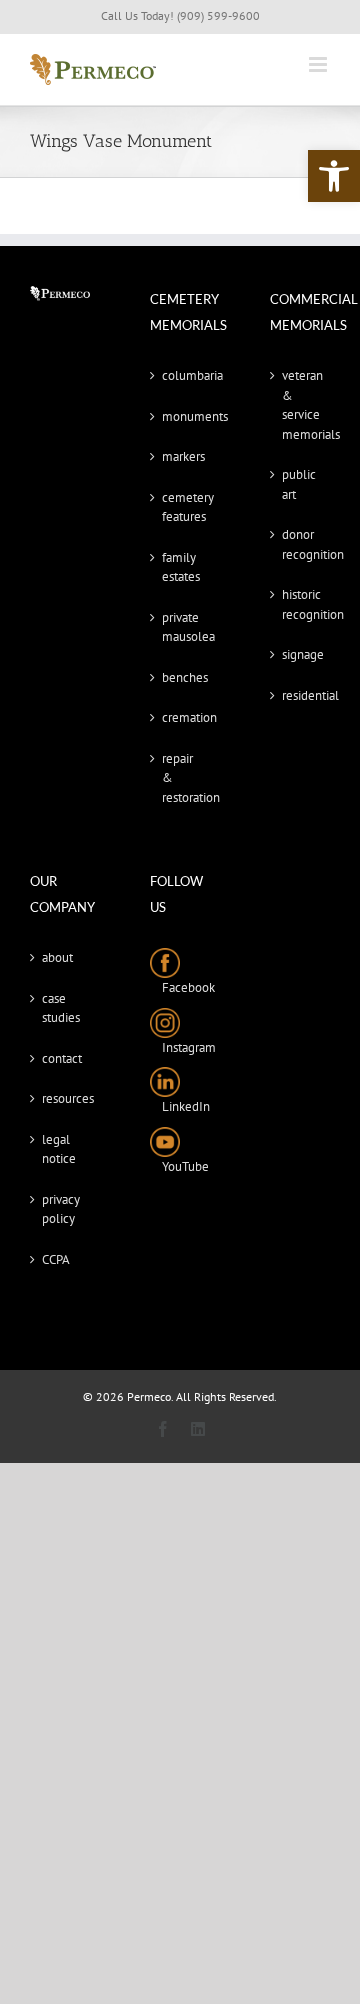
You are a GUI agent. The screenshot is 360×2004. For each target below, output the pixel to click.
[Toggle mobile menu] (319, 64)
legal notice (59, 1149)
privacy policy (61, 1209)
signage (301, 654)
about (57, 957)
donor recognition (301, 544)
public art (299, 484)
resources (61, 1098)
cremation (181, 717)
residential (301, 695)
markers (181, 456)
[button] (334, 176)
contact (61, 1058)
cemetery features (181, 507)
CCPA (56, 1259)
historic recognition (301, 604)
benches (181, 677)
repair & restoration (181, 778)
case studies (61, 1008)
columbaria (181, 375)
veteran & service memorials (301, 405)
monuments (181, 416)
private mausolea (181, 627)
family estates (181, 567)
